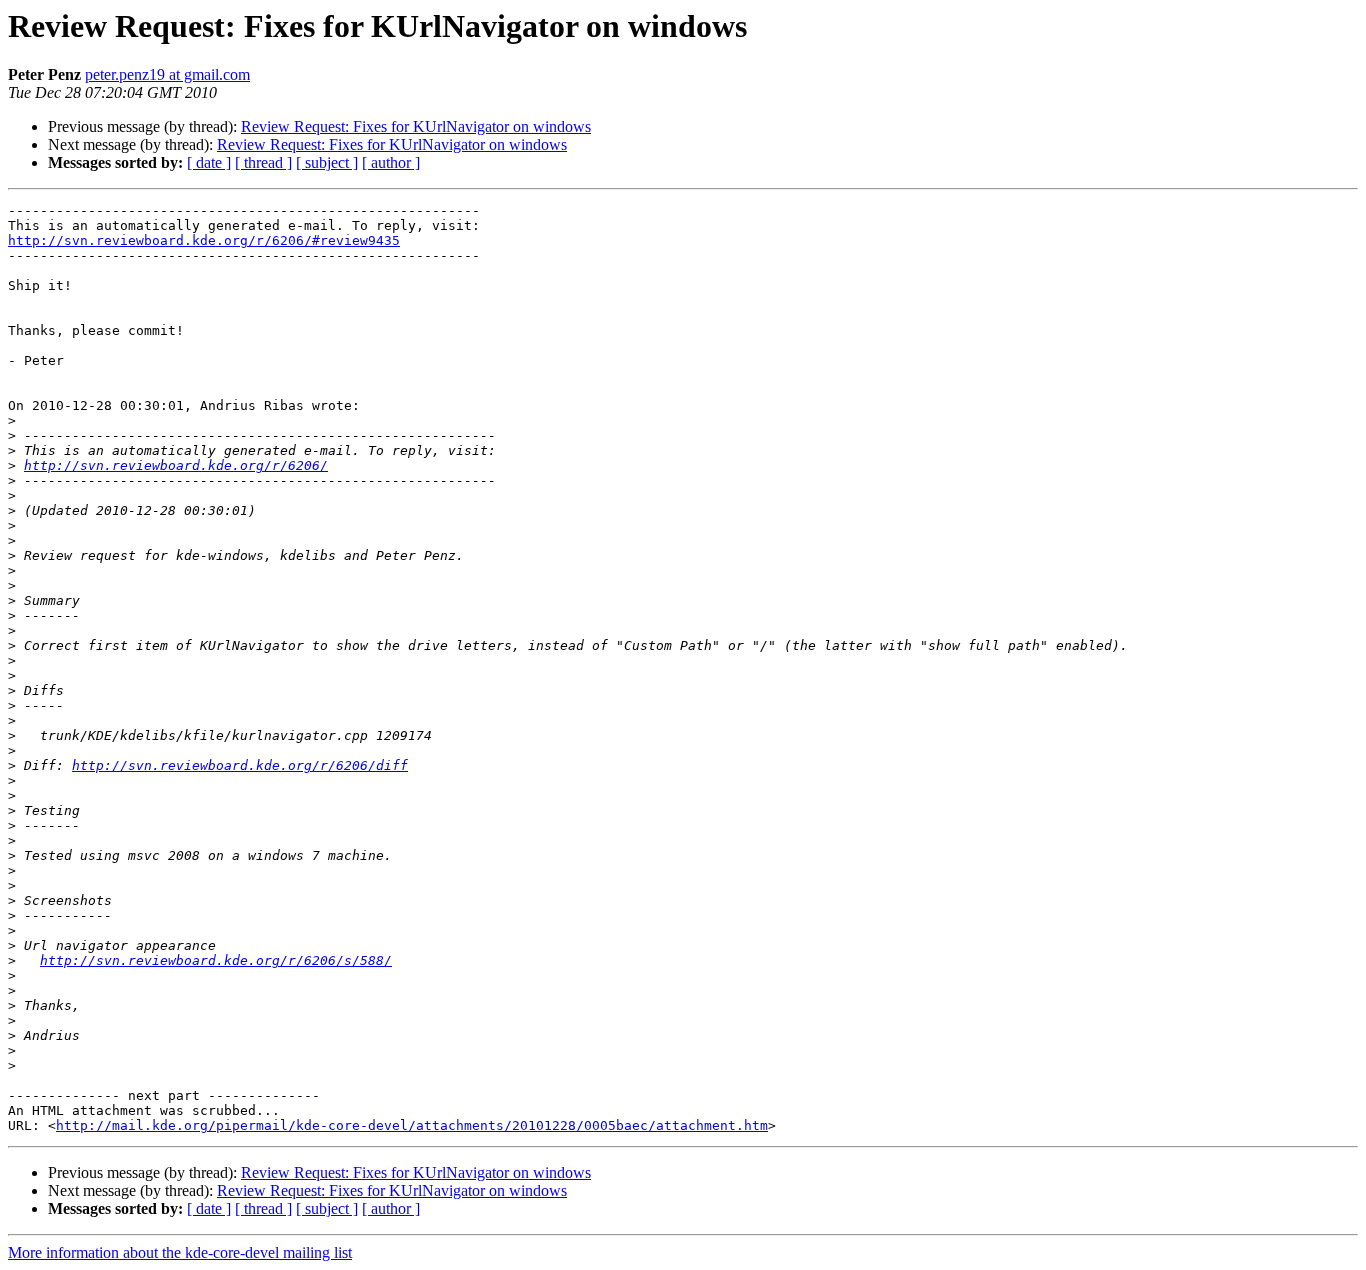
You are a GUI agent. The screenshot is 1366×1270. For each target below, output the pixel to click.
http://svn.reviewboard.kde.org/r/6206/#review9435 (204, 240)
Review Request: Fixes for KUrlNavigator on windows (416, 126)
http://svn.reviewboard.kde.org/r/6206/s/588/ (216, 960)
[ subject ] (327, 162)
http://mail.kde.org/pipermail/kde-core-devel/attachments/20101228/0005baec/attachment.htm (412, 1125)
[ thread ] (263, 162)
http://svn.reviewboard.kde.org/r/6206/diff (240, 765)
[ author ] (391, 162)
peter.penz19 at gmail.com (167, 74)
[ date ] (209, 162)
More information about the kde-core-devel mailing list (180, 1252)
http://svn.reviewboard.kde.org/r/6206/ (176, 465)
